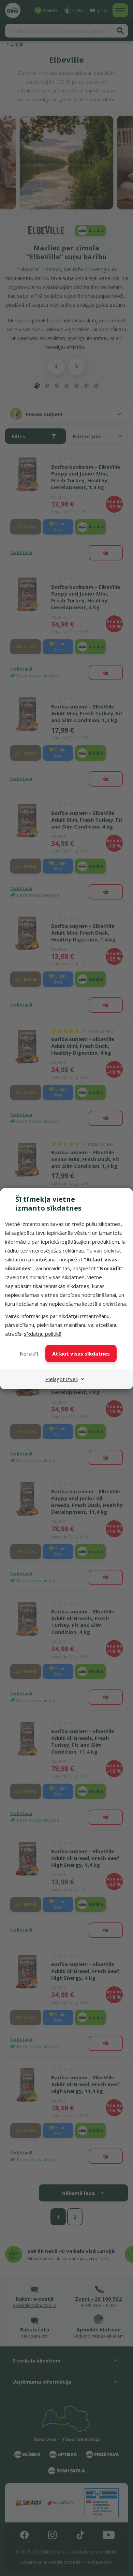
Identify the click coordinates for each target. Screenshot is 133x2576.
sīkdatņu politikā (43, 1334)
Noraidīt (29, 1353)
